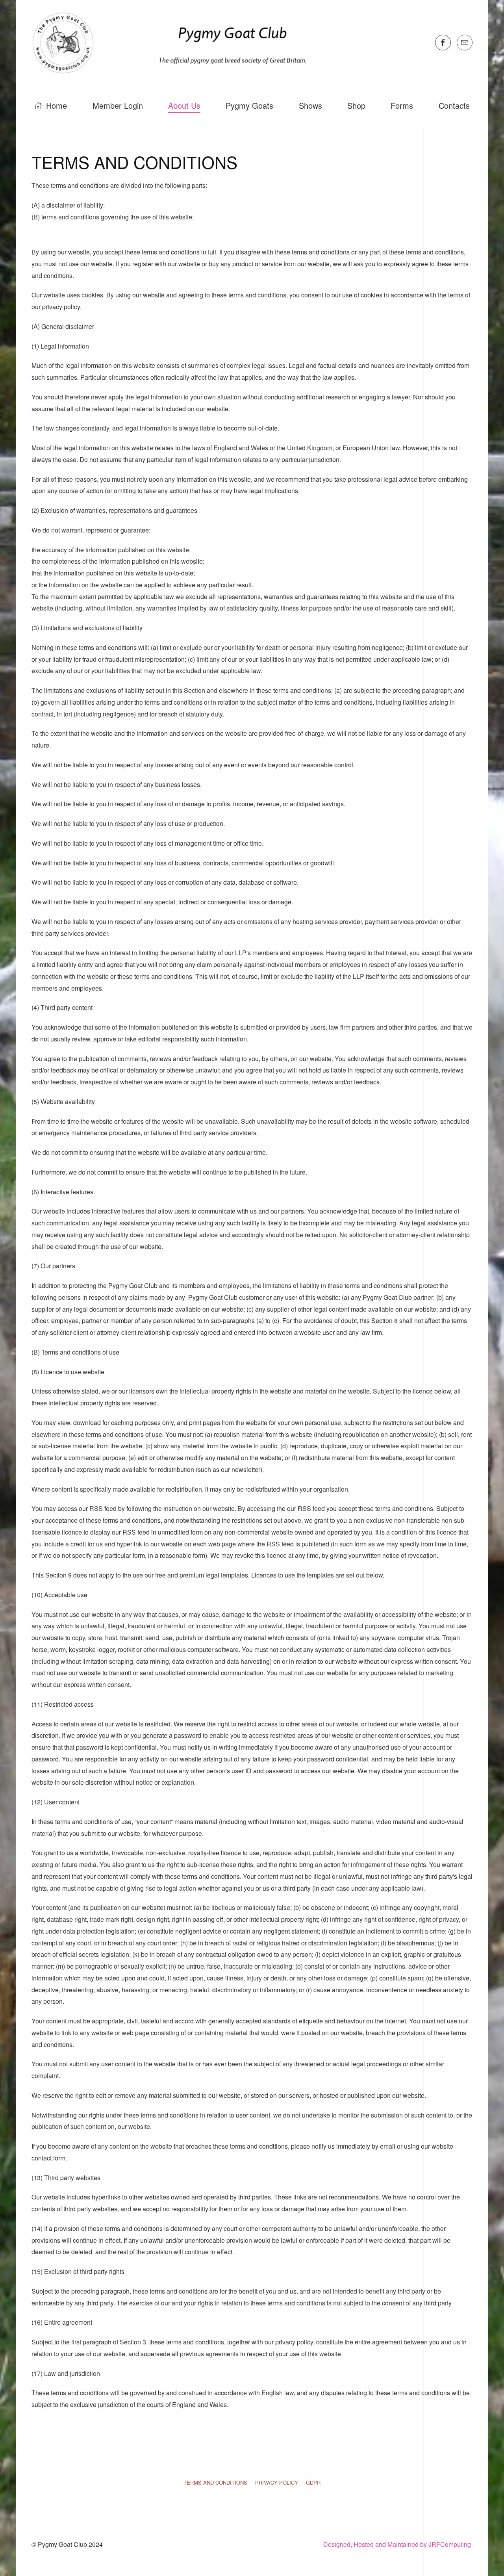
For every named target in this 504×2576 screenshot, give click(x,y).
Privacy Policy (277, 2482)
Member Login (118, 105)
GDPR (313, 2482)
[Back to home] (174, 42)
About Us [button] (184, 105)
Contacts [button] (454, 105)
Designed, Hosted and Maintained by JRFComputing (398, 2544)
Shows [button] (310, 105)
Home (57, 105)
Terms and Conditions (215, 2482)
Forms (402, 105)
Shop (356, 105)
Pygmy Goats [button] (249, 105)
